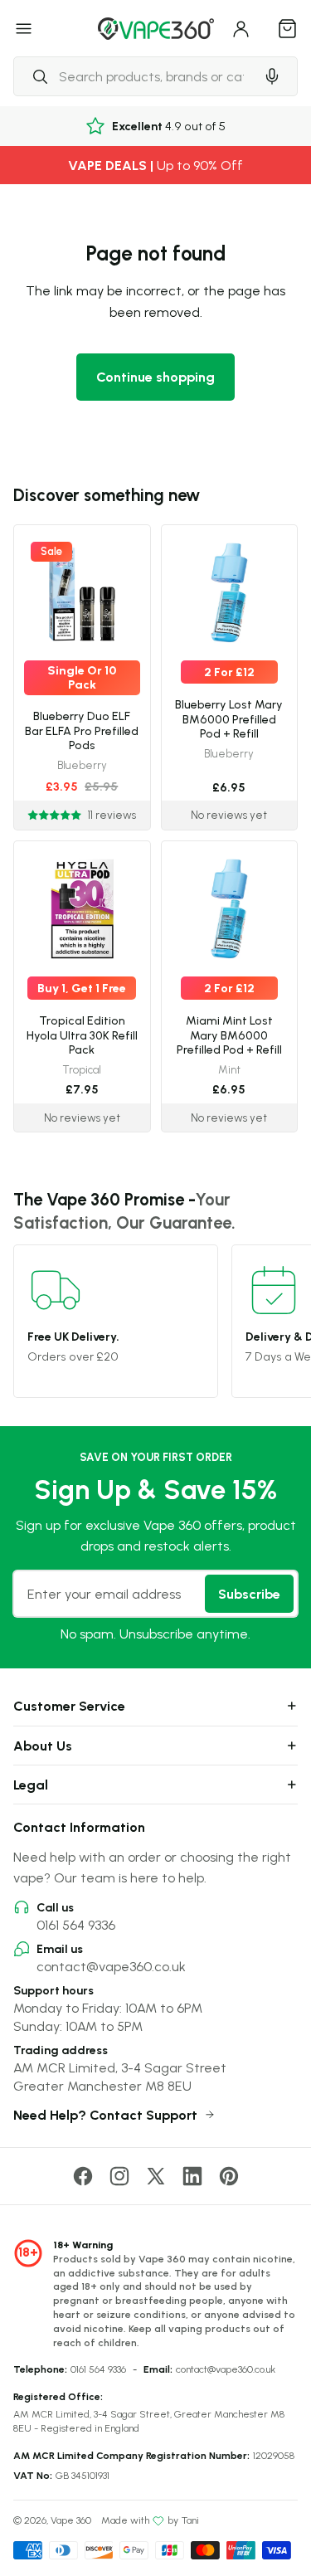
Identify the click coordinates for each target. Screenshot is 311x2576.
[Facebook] (83, 2176)
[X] (156, 2176)
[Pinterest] (229, 2176)
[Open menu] (24, 28)
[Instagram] (119, 2176)
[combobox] (134, 76)
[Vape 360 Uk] (156, 29)
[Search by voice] (272, 76)
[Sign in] (241, 28)
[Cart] (288, 28)
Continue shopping (155, 377)
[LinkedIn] (192, 2176)
